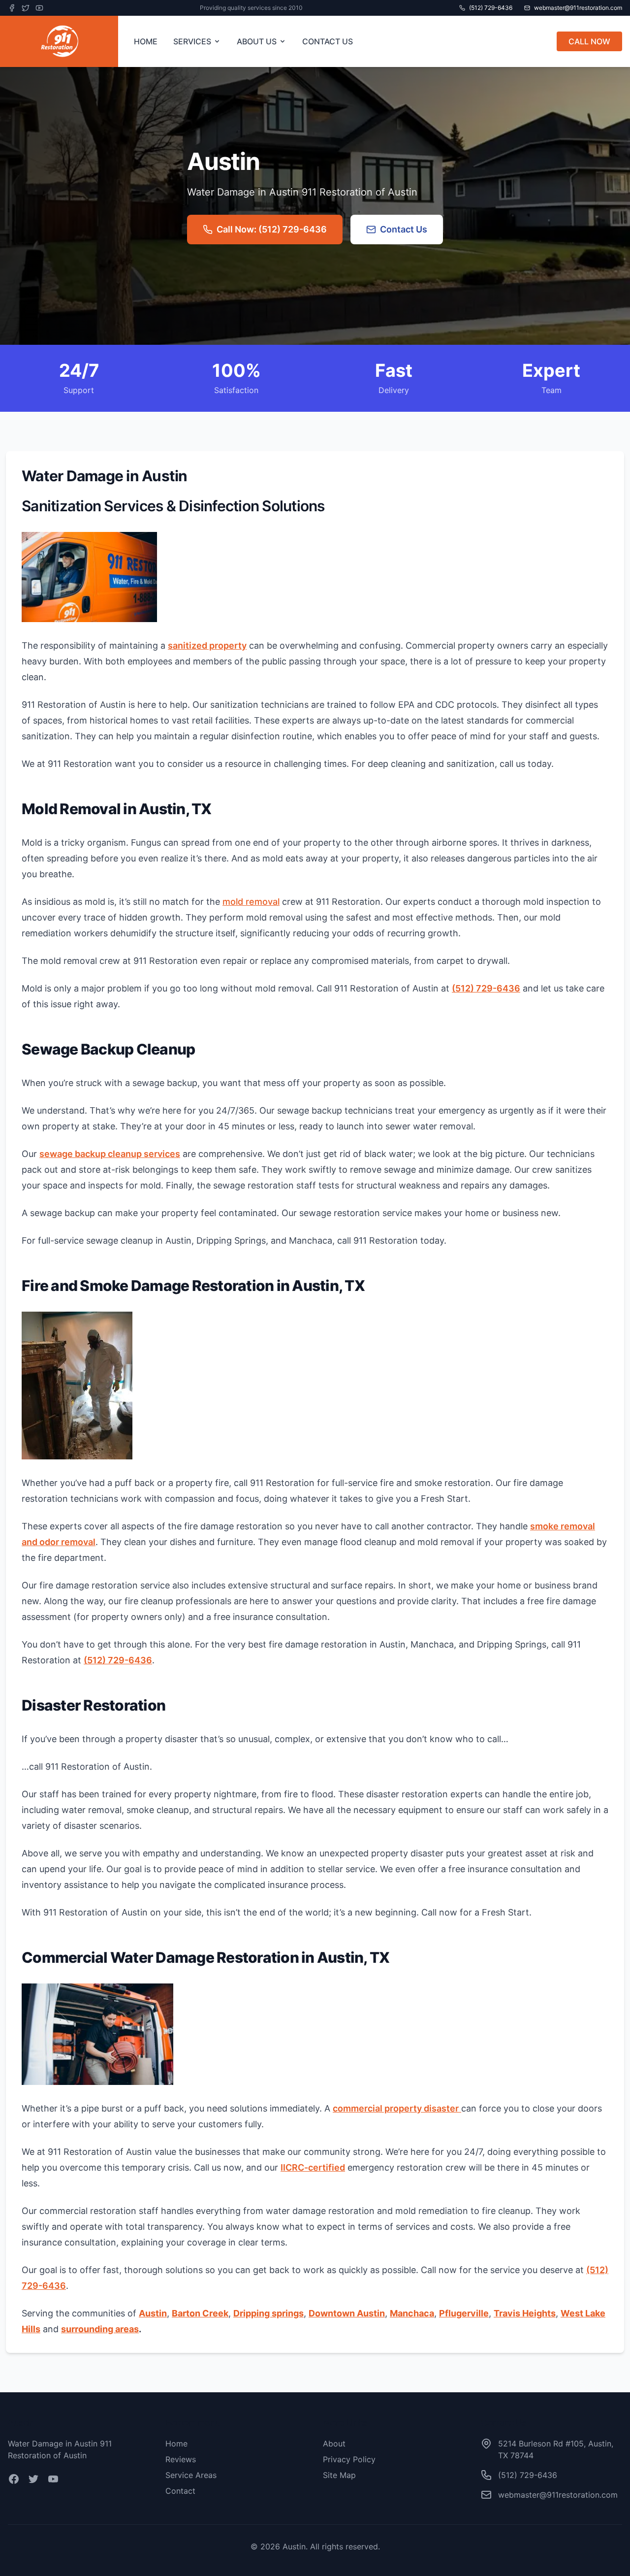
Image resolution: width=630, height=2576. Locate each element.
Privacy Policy (349, 2459)
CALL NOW (589, 41)
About (334, 2444)
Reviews (181, 2459)
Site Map (339, 2475)
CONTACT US (328, 41)
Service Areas (191, 2475)
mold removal (251, 902)
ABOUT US (257, 41)
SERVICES (192, 41)
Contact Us (404, 229)
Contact (180, 2491)
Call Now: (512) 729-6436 (272, 229)
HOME (146, 41)
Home (176, 2444)
